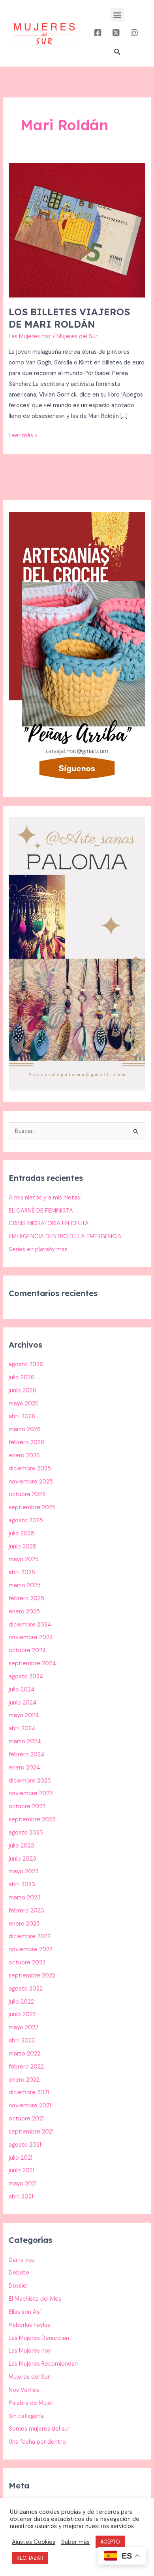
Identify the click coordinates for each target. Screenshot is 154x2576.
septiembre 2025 (32, 1507)
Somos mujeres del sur (39, 2429)
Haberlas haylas (29, 2325)
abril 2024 (22, 1728)
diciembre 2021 (29, 2093)
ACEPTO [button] (110, 2542)
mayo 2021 (23, 2184)
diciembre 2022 (30, 1936)
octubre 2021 (26, 2119)
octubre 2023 (27, 1807)
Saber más (75, 2542)
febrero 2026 (26, 1442)
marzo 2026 (25, 1429)
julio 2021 (21, 2158)
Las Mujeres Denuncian (39, 2338)
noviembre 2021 (30, 2106)
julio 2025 (22, 1534)
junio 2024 (23, 1703)
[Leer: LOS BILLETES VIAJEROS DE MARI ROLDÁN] (77, 230)
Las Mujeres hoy (30, 337)
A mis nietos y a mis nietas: (45, 1198)
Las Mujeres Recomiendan (43, 2364)
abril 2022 (22, 2041)
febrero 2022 (26, 2067)
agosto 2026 (26, 1364)
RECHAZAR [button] (30, 2558)
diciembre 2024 (30, 1625)
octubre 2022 (27, 1963)
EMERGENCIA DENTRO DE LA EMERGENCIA (65, 1237)
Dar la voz (22, 2260)
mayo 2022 (23, 2028)
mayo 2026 (24, 1404)
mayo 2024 (24, 1715)
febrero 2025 (26, 1599)
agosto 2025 (26, 1521)
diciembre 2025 (30, 1469)
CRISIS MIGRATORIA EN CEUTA (49, 1223)
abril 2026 (22, 1416)
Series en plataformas (38, 1250)
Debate (19, 2273)
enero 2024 (24, 1768)
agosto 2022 (26, 1989)
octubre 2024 (27, 1650)
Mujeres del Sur (29, 2377)
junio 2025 (23, 1547)
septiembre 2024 (32, 1664)
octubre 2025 (27, 1494)
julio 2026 (22, 1378)
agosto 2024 (26, 1677)
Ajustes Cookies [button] (34, 2542)
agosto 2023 (26, 1833)
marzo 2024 (25, 1742)
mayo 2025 (24, 1559)
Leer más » (23, 435)
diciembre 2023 (30, 1781)
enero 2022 (24, 2080)
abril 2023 (22, 1885)
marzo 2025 (25, 1585)
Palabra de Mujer (31, 2403)
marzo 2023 (25, 1898)
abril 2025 (22, 1572)
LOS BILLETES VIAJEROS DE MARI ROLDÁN (69, 318)
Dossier (19, 2286)
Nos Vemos (24, 2390)
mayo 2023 (24, 1871)
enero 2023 (24, 1924)
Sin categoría (26, 2416)
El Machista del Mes (35, 2299)
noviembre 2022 (31, 1950)
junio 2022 (22, 2014)
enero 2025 (24, 1612)
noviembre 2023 (31, 1793)
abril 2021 (21, 2197)
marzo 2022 (24, 2054)
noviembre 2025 (31, 1482)
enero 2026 (24, 1456)
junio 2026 (23, 1391)
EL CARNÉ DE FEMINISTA (41, 1211)
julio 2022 (21, 2002)
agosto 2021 (25, 2145)
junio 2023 (23, 1859)
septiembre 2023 (32, 1820)
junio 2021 (22, 2171)
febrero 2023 (26, 1911)
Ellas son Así (25, 2312)
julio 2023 (22, 1846)
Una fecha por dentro (37, 2442)
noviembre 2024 (31, 1637)
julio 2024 (22, 1690)
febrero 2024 (27, 1755)
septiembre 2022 (32, 1976)
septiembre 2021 (31, 2132)
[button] (117, 14)
